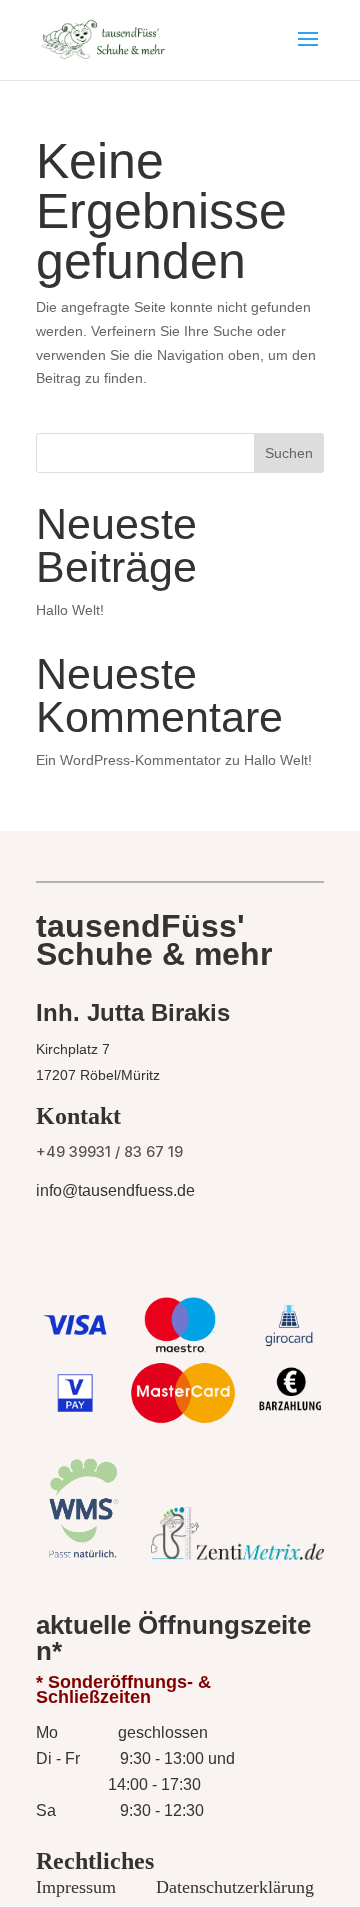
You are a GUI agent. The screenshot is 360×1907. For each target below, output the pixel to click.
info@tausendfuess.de (115, 1190)
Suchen (289, 453)
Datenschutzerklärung (235, 1887)
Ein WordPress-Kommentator (128, 760)
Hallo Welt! (70, 610)
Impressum (76, 1887)
